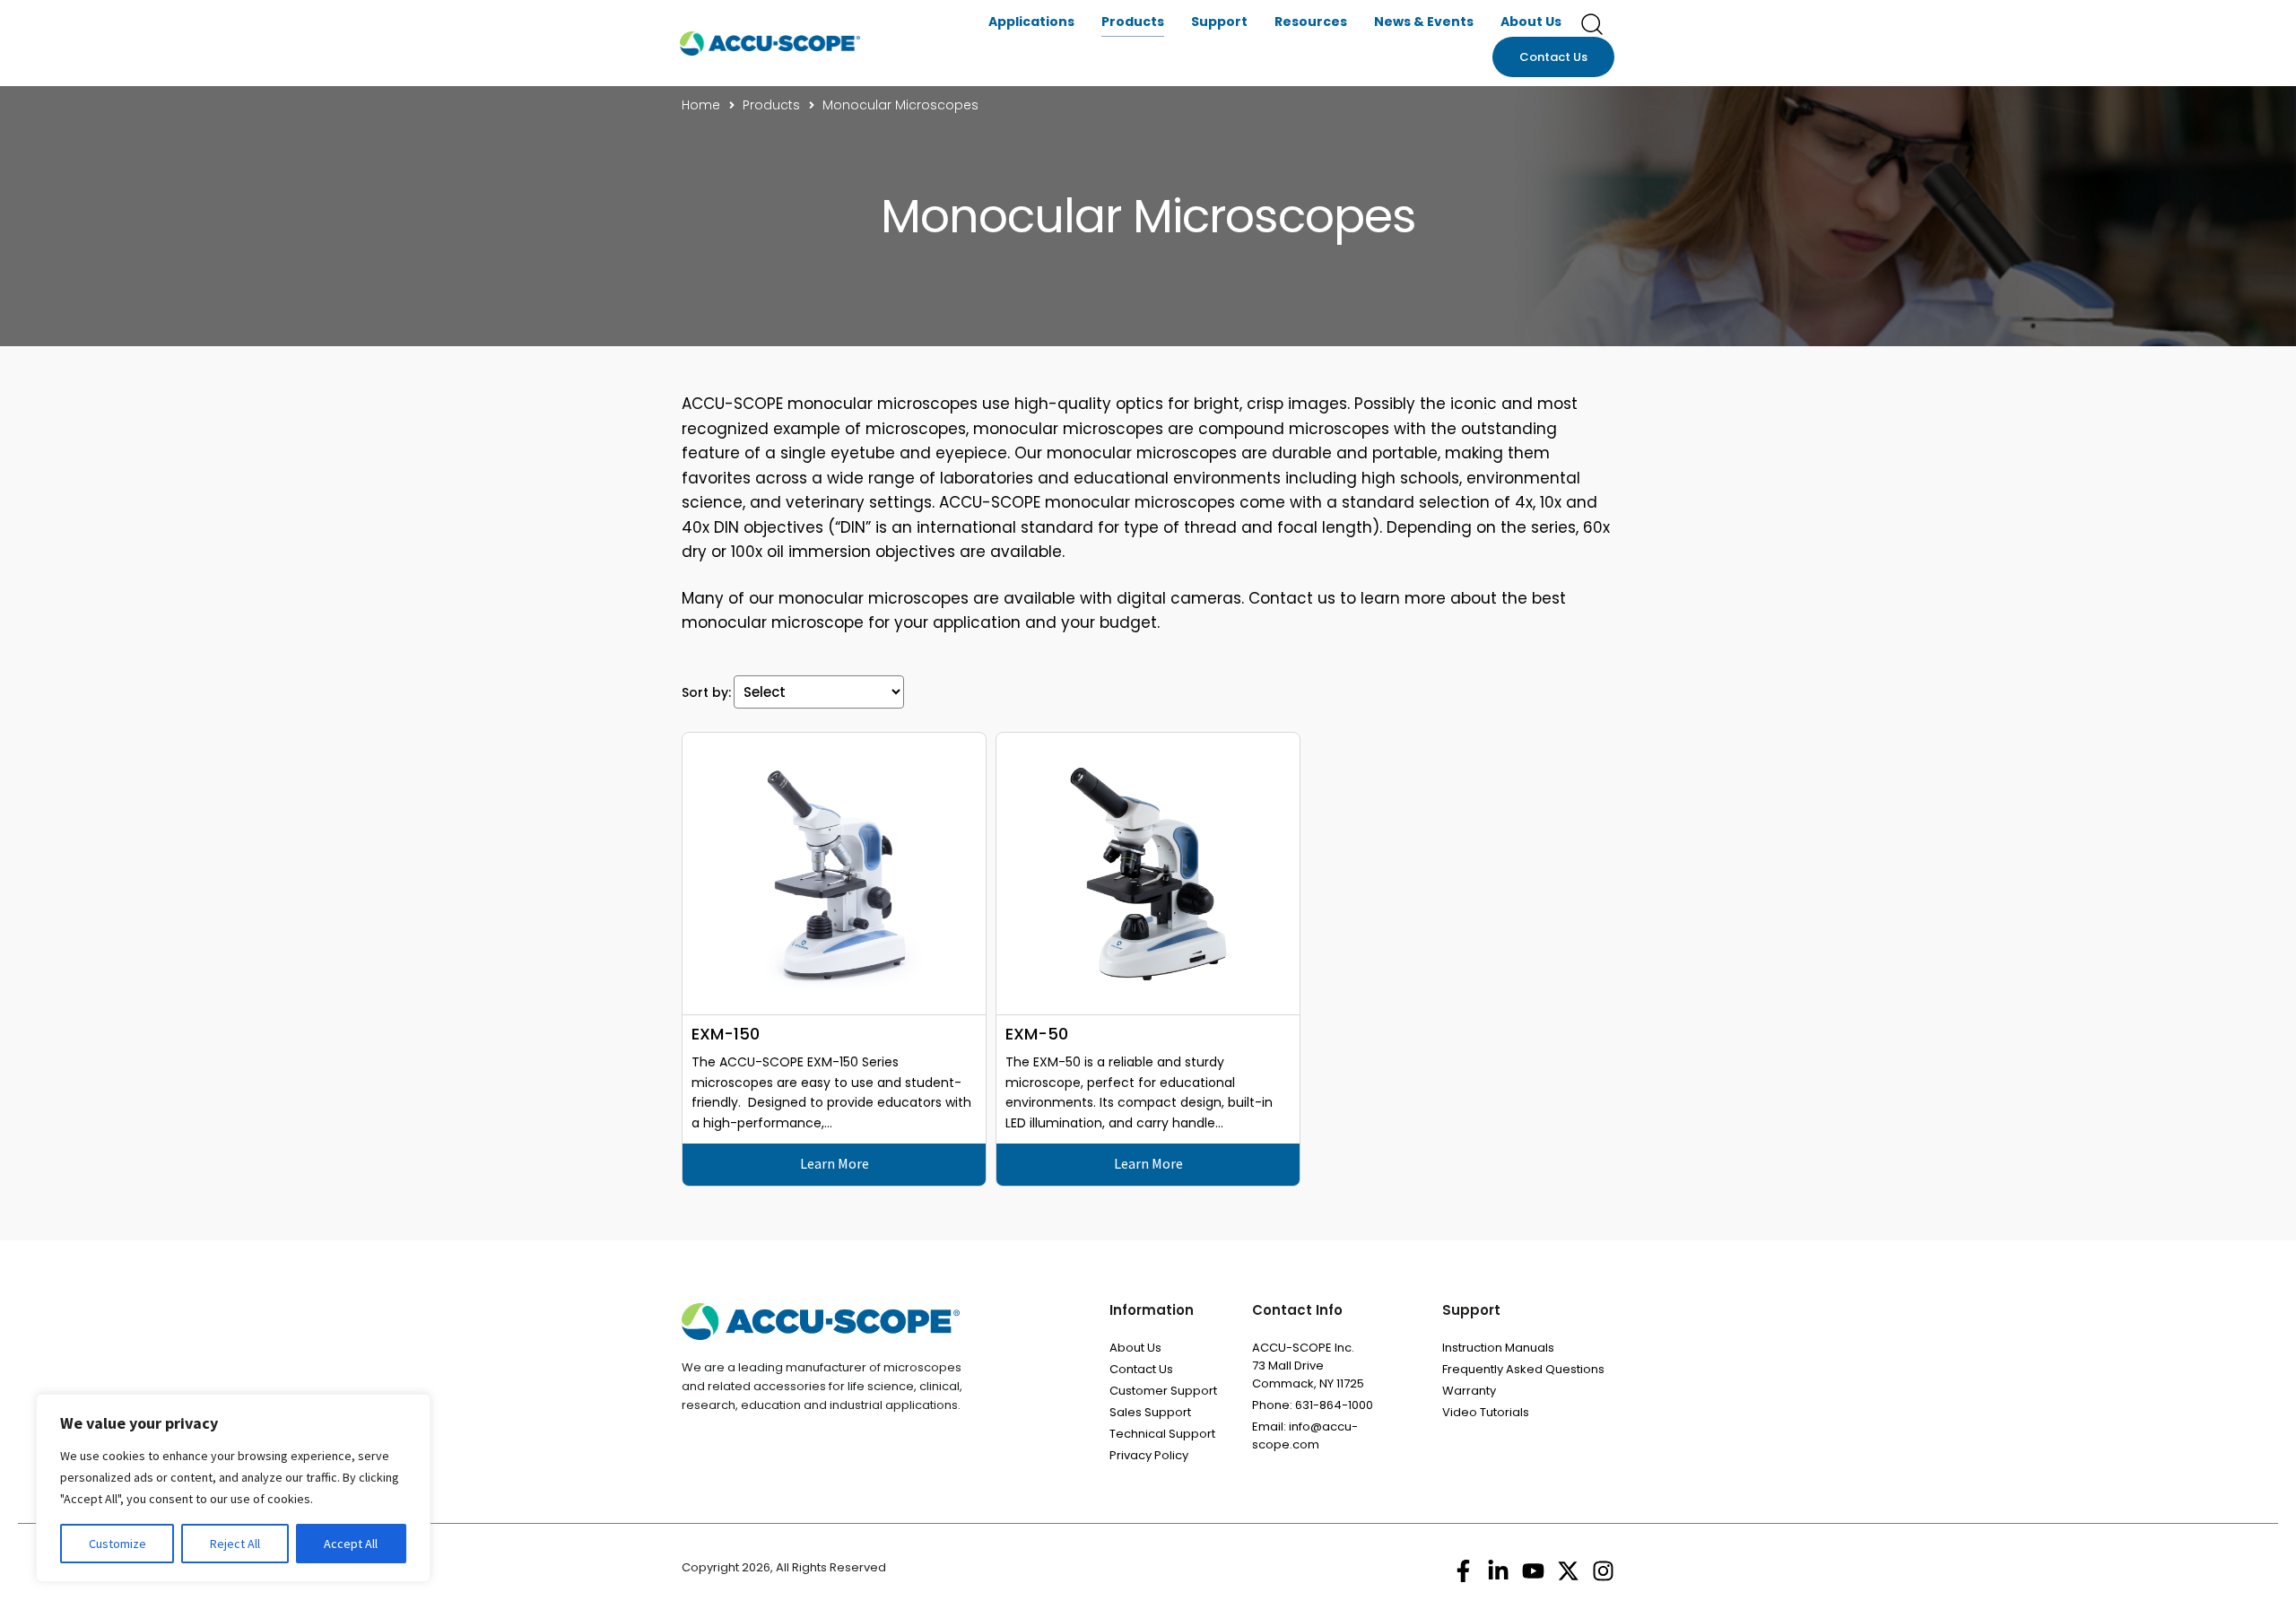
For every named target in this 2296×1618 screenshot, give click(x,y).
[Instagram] (1603, 1571)
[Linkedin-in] (1498, 1571)
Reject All (235, 1544)
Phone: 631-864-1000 (1313, 1405)
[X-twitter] (1568, 1571)
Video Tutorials (1486, 1412)
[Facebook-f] (1463, 1571)
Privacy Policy (1149, 1455)
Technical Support (1162, 1434)
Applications (1031, 22)
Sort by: (706, 692)
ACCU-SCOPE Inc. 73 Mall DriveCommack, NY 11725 (1308, 1366)
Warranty (1469, 1391)
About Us (1531, 22)
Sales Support (1150, 1412)
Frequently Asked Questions (1523, 1369)
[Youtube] (1533, 1571)
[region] (233, 1488)
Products (1133, 22)
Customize (117, 1544)
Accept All (351, 1544)
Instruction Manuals (1498, 1348)
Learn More (835, 1163)
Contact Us (1141, 1369)
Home (701, 105)
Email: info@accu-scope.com (1305, 1435)
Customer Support (1163, 1391)
